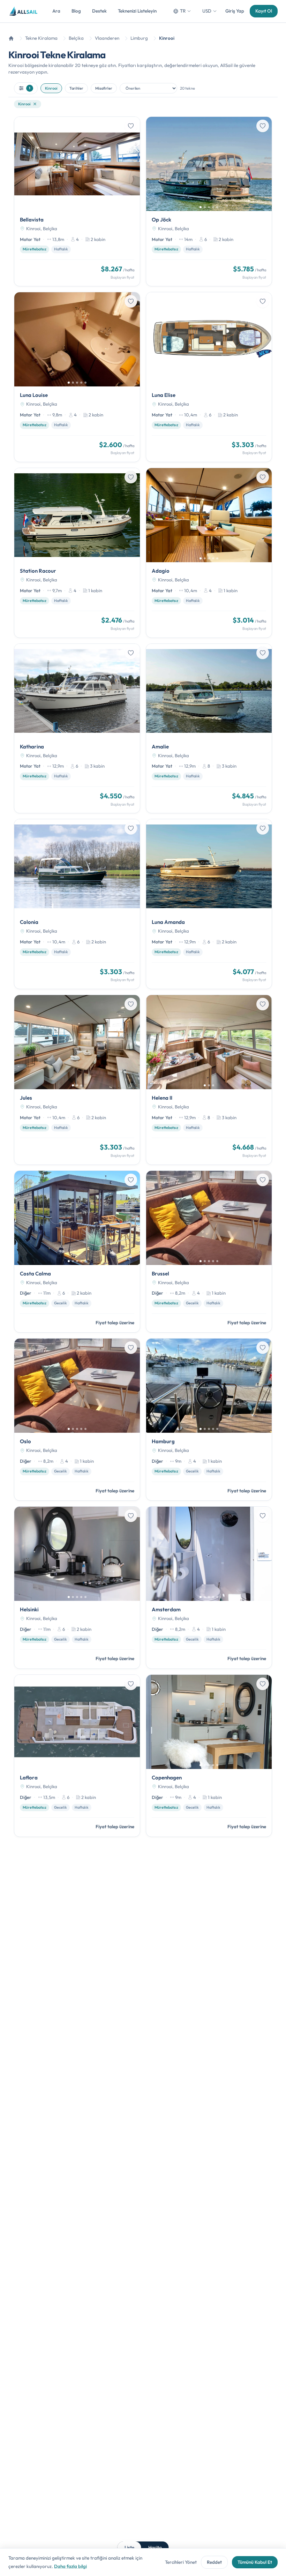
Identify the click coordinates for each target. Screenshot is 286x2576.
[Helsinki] (77, 1588)
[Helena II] (209, 1080)
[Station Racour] (77, 553)
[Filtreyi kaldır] (35, 104)
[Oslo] (77, 1419)
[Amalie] (209, 729)
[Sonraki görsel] (132, 164)
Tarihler (76, 88)
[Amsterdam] (209, 1588)
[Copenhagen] (209, 1756)
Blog (76, 11)
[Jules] (77, 1080)
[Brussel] (209, 1252)
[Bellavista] (77, 202)
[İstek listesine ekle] (131, 126)
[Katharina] (77, 729)
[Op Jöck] (209, 202)
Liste (129, 2547)
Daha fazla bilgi (70, 2566)
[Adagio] (209, 553)
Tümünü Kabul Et (255, 2562)
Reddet (214, 2562)
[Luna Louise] (77, 377)
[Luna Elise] (209, 377)
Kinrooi (51, 88)
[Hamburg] (209, 1419)
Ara (56, 11)
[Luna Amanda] (209, 904)
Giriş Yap (235, 11)
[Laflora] (77, 1756)
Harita (155, 2547)
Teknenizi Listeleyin (137, 11)
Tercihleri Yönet (181, 2562)
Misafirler (104, 88)
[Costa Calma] (77, 1252)
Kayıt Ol (264, 11)
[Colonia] (77, 904)
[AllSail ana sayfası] (24, 11)
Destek (99, 11)
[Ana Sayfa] (11, 38)
